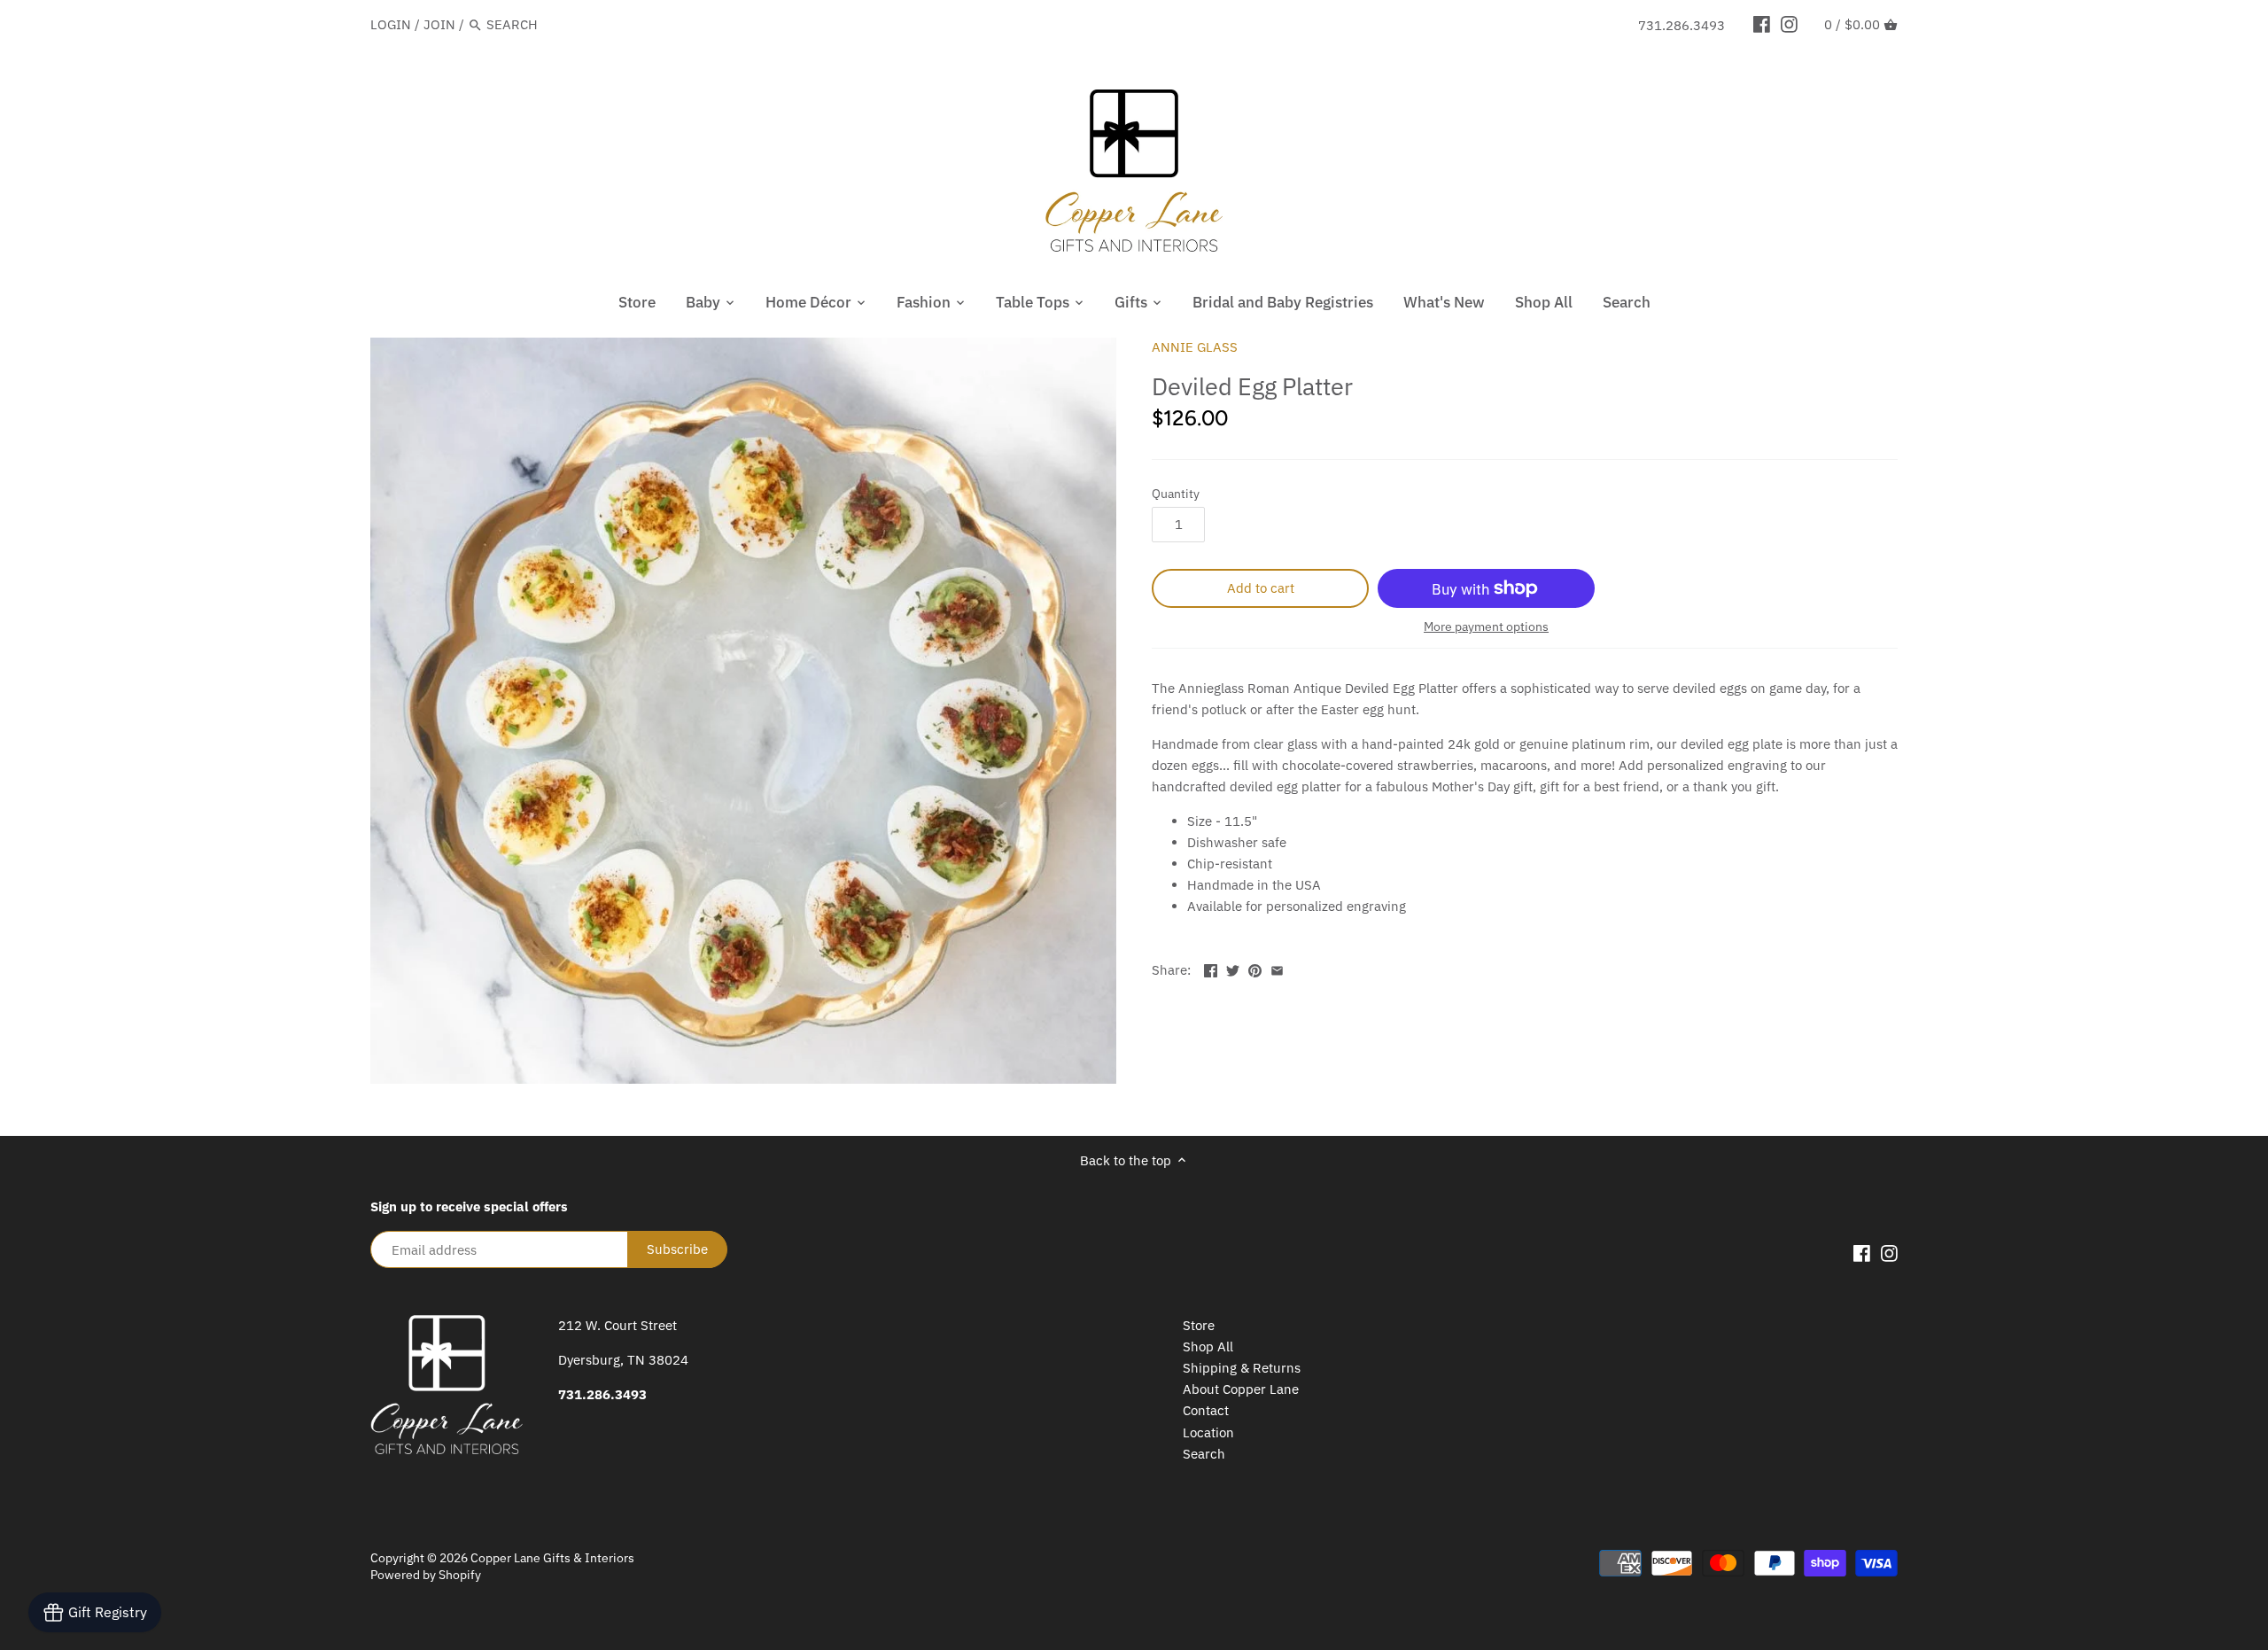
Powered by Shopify (426, 1575)
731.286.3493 (1682, 25)
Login (391, 24)
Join (439, 24)
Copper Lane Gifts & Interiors (552, 1558)
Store (1199, 1325)
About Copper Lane (1241, 1389)
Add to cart (1261, 588)
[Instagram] (1789, 24)
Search (1204, 1454)
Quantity (1176, 494)
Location (1208, 1432)
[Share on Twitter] (1233, 968)
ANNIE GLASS (1195, 347)
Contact (1206, 1410)
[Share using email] (1277, 968)
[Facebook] (1762, 24)
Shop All (1208, 1346)
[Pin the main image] (1255, 968)
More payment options (1486, 627)
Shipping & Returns (1242, 1368)
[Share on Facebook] (1211, 968)
